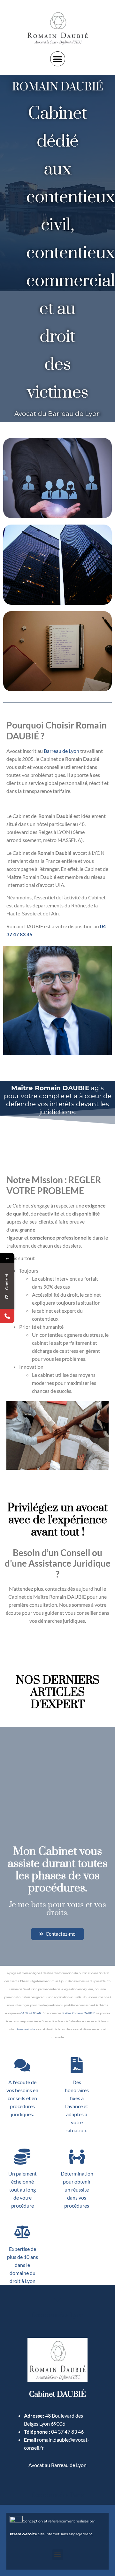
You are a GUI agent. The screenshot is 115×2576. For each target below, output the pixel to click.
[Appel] (7, 1316)
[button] (58, 59)
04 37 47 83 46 (31, 2013)
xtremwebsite (25, 2029)
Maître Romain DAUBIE (78, 2013)
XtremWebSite (23, 2534)
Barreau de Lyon (61, 751)
